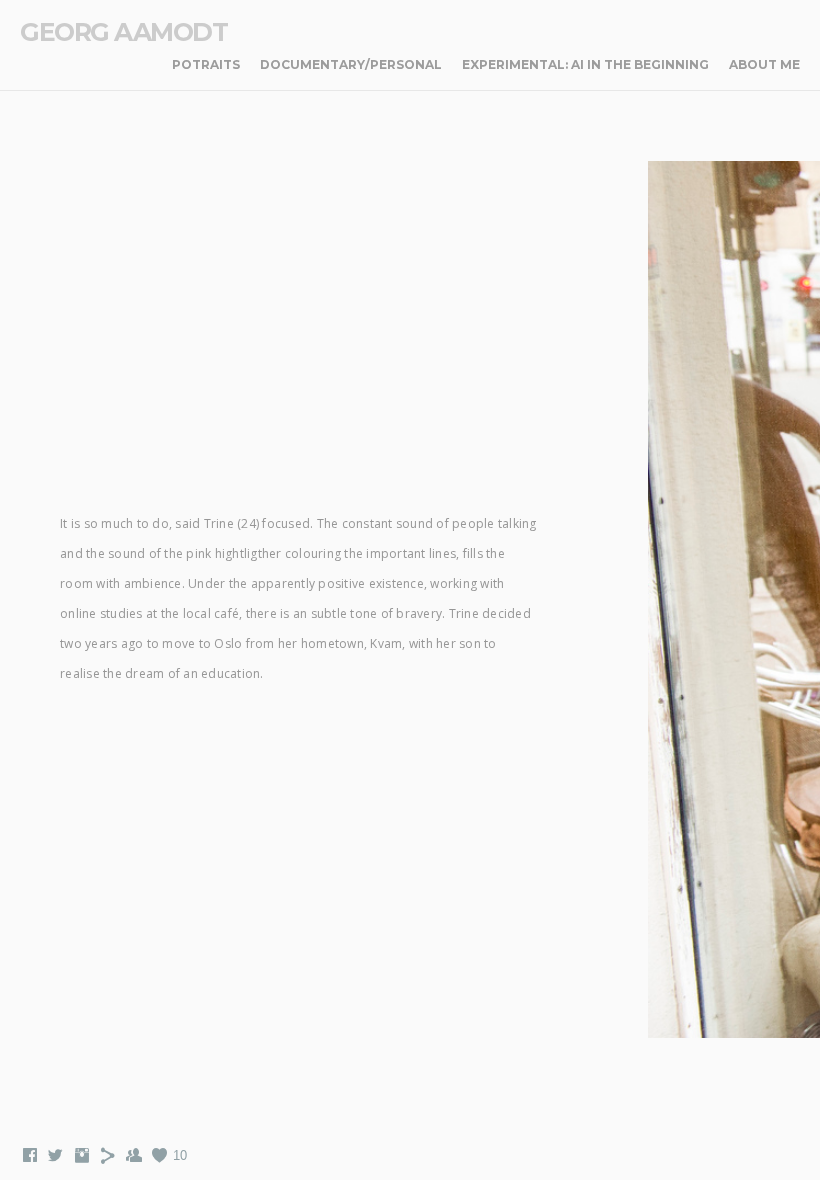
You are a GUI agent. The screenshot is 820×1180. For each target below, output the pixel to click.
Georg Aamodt (123, 32)
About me (764, 64)
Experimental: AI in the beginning (585, 64)
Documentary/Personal (351, 64)
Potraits (206, 64)
